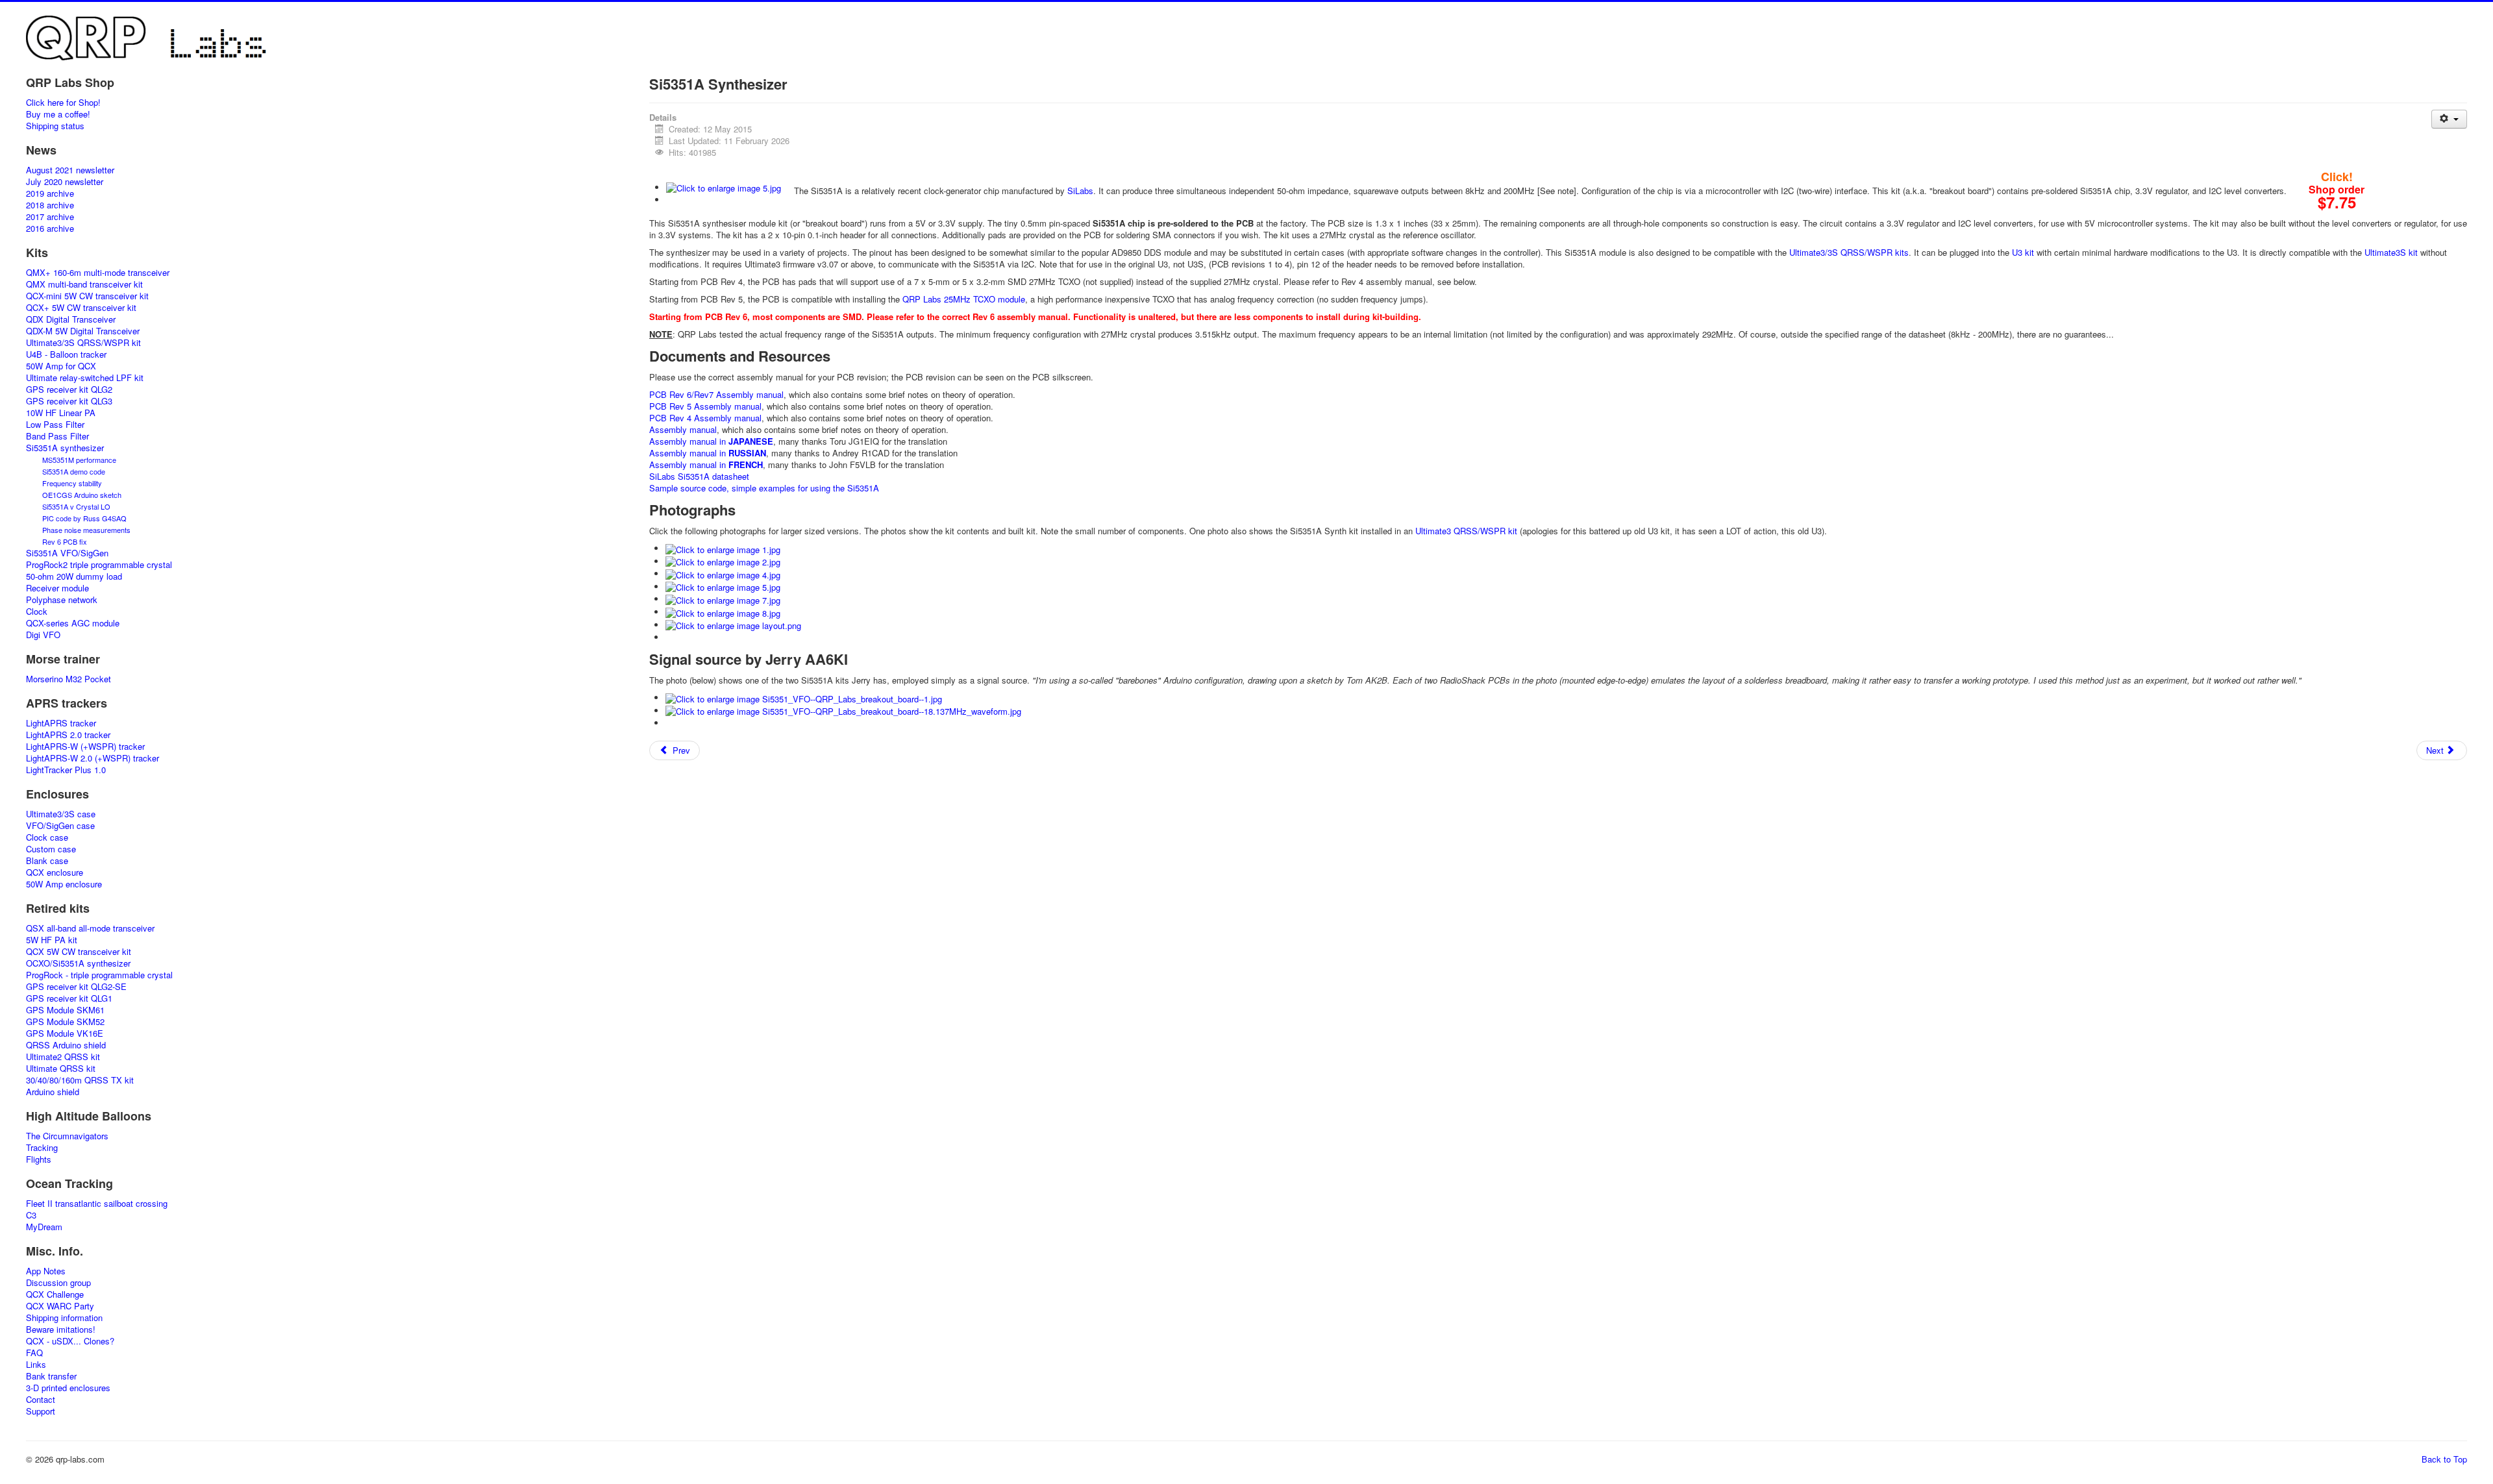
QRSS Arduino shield (66, 1045)
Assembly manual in (711, 441)
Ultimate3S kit (2391, 252)
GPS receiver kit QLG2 (69, 390)
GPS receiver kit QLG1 (69, 998)
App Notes (46, 1271)
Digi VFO (43, 635)
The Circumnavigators (67, 1136)
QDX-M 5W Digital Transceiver (83, 331)
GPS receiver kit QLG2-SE (76, 987)
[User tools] (2449, 119)
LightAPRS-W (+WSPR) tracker (85, 747)
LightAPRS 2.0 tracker (68, 735)
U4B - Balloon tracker (66, 354)
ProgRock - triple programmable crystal (99, 975)
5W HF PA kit (52, 940)
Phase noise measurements (86, 530)
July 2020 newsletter (65, 182)
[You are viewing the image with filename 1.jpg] (723, 548)
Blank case (47, 861)
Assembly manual (683, 429)
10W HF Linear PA (61, 413)
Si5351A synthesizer (65, 448)
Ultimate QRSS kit (61, 1069)
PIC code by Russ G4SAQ (84, 518)
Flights (39, 1159)
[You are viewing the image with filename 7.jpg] (723, 599)
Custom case (51, 849)
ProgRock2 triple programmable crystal (99, 565)
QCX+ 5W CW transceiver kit (81, 308)
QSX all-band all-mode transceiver (90, 928)
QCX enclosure (55, 872)
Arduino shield (53, 1092)
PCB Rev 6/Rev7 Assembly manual (716, 394)
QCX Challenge (55, 1294)
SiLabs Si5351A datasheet (699, 476)
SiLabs (1080, 191)
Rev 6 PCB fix (65, 541)
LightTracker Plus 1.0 (66, 770)
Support (41, 1411)
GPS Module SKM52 (65, 1022)
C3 (31, 1215)
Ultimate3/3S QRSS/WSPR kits (1849, 252)
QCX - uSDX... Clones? (70, 1341)
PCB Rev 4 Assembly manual (705, 418)
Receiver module (57, 588)
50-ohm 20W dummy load (74, 576)
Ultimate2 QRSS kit (63, 1057)
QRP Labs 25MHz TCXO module (964, 299)
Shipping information (64, 1318)
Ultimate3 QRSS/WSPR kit (1466, 531)
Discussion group (58, 1283)
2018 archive (50, 205)
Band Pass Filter (57, 436)
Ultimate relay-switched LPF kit (85, 378)
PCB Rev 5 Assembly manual (705, 406)
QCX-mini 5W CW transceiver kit (87, 296)
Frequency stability (72, 483)
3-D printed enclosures (68, 1388)
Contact (41, 1400)
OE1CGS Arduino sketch (82, 495)
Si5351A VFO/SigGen (67, 553)
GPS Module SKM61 (65, 1010)
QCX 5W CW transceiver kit (79, 952)
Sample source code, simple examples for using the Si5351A (764, 488)
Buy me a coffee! (58, 114)
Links (36, 1365)
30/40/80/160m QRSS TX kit (80, 1080)
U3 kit (2023, 252)
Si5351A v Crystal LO (76, 506)
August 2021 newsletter (70, 170)
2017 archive (50, 217)
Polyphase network (62, 600)
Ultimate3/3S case (61, 814)
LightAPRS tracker (61, 723)
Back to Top (2444, 1459)
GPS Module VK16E (65, 1033)
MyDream (44, 1227)
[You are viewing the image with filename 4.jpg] (723, 574)
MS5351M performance (79, 460)
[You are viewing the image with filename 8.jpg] (723, 612)
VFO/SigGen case (60, 826)
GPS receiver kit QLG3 (69, 401)
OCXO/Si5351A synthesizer (78, 963)
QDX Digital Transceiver (71, 319)
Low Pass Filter (55, 425)
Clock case (47, 837)
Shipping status (55, 126)
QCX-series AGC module (73, 623)
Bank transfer (51, 1376)
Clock (37, 612)
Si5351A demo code (74, 471)
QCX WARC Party (60, 1306)
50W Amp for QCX (61, 366)
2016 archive (50, 229)
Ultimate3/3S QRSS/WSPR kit (83, 343)
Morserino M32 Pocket (68, 679)
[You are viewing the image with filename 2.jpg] (723, 561)
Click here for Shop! (63, 103)
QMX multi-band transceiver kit (84, 284)
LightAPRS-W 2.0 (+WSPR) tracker (93, 758)
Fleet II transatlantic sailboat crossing (97, 1204)
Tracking (42, 1148)
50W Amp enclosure (64, 884)
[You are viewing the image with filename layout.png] (733, 625)
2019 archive (50, 193)
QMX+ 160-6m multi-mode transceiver (98, 273)
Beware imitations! (61, 1329)
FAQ (34, 1353)
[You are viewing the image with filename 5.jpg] (724, 187)
